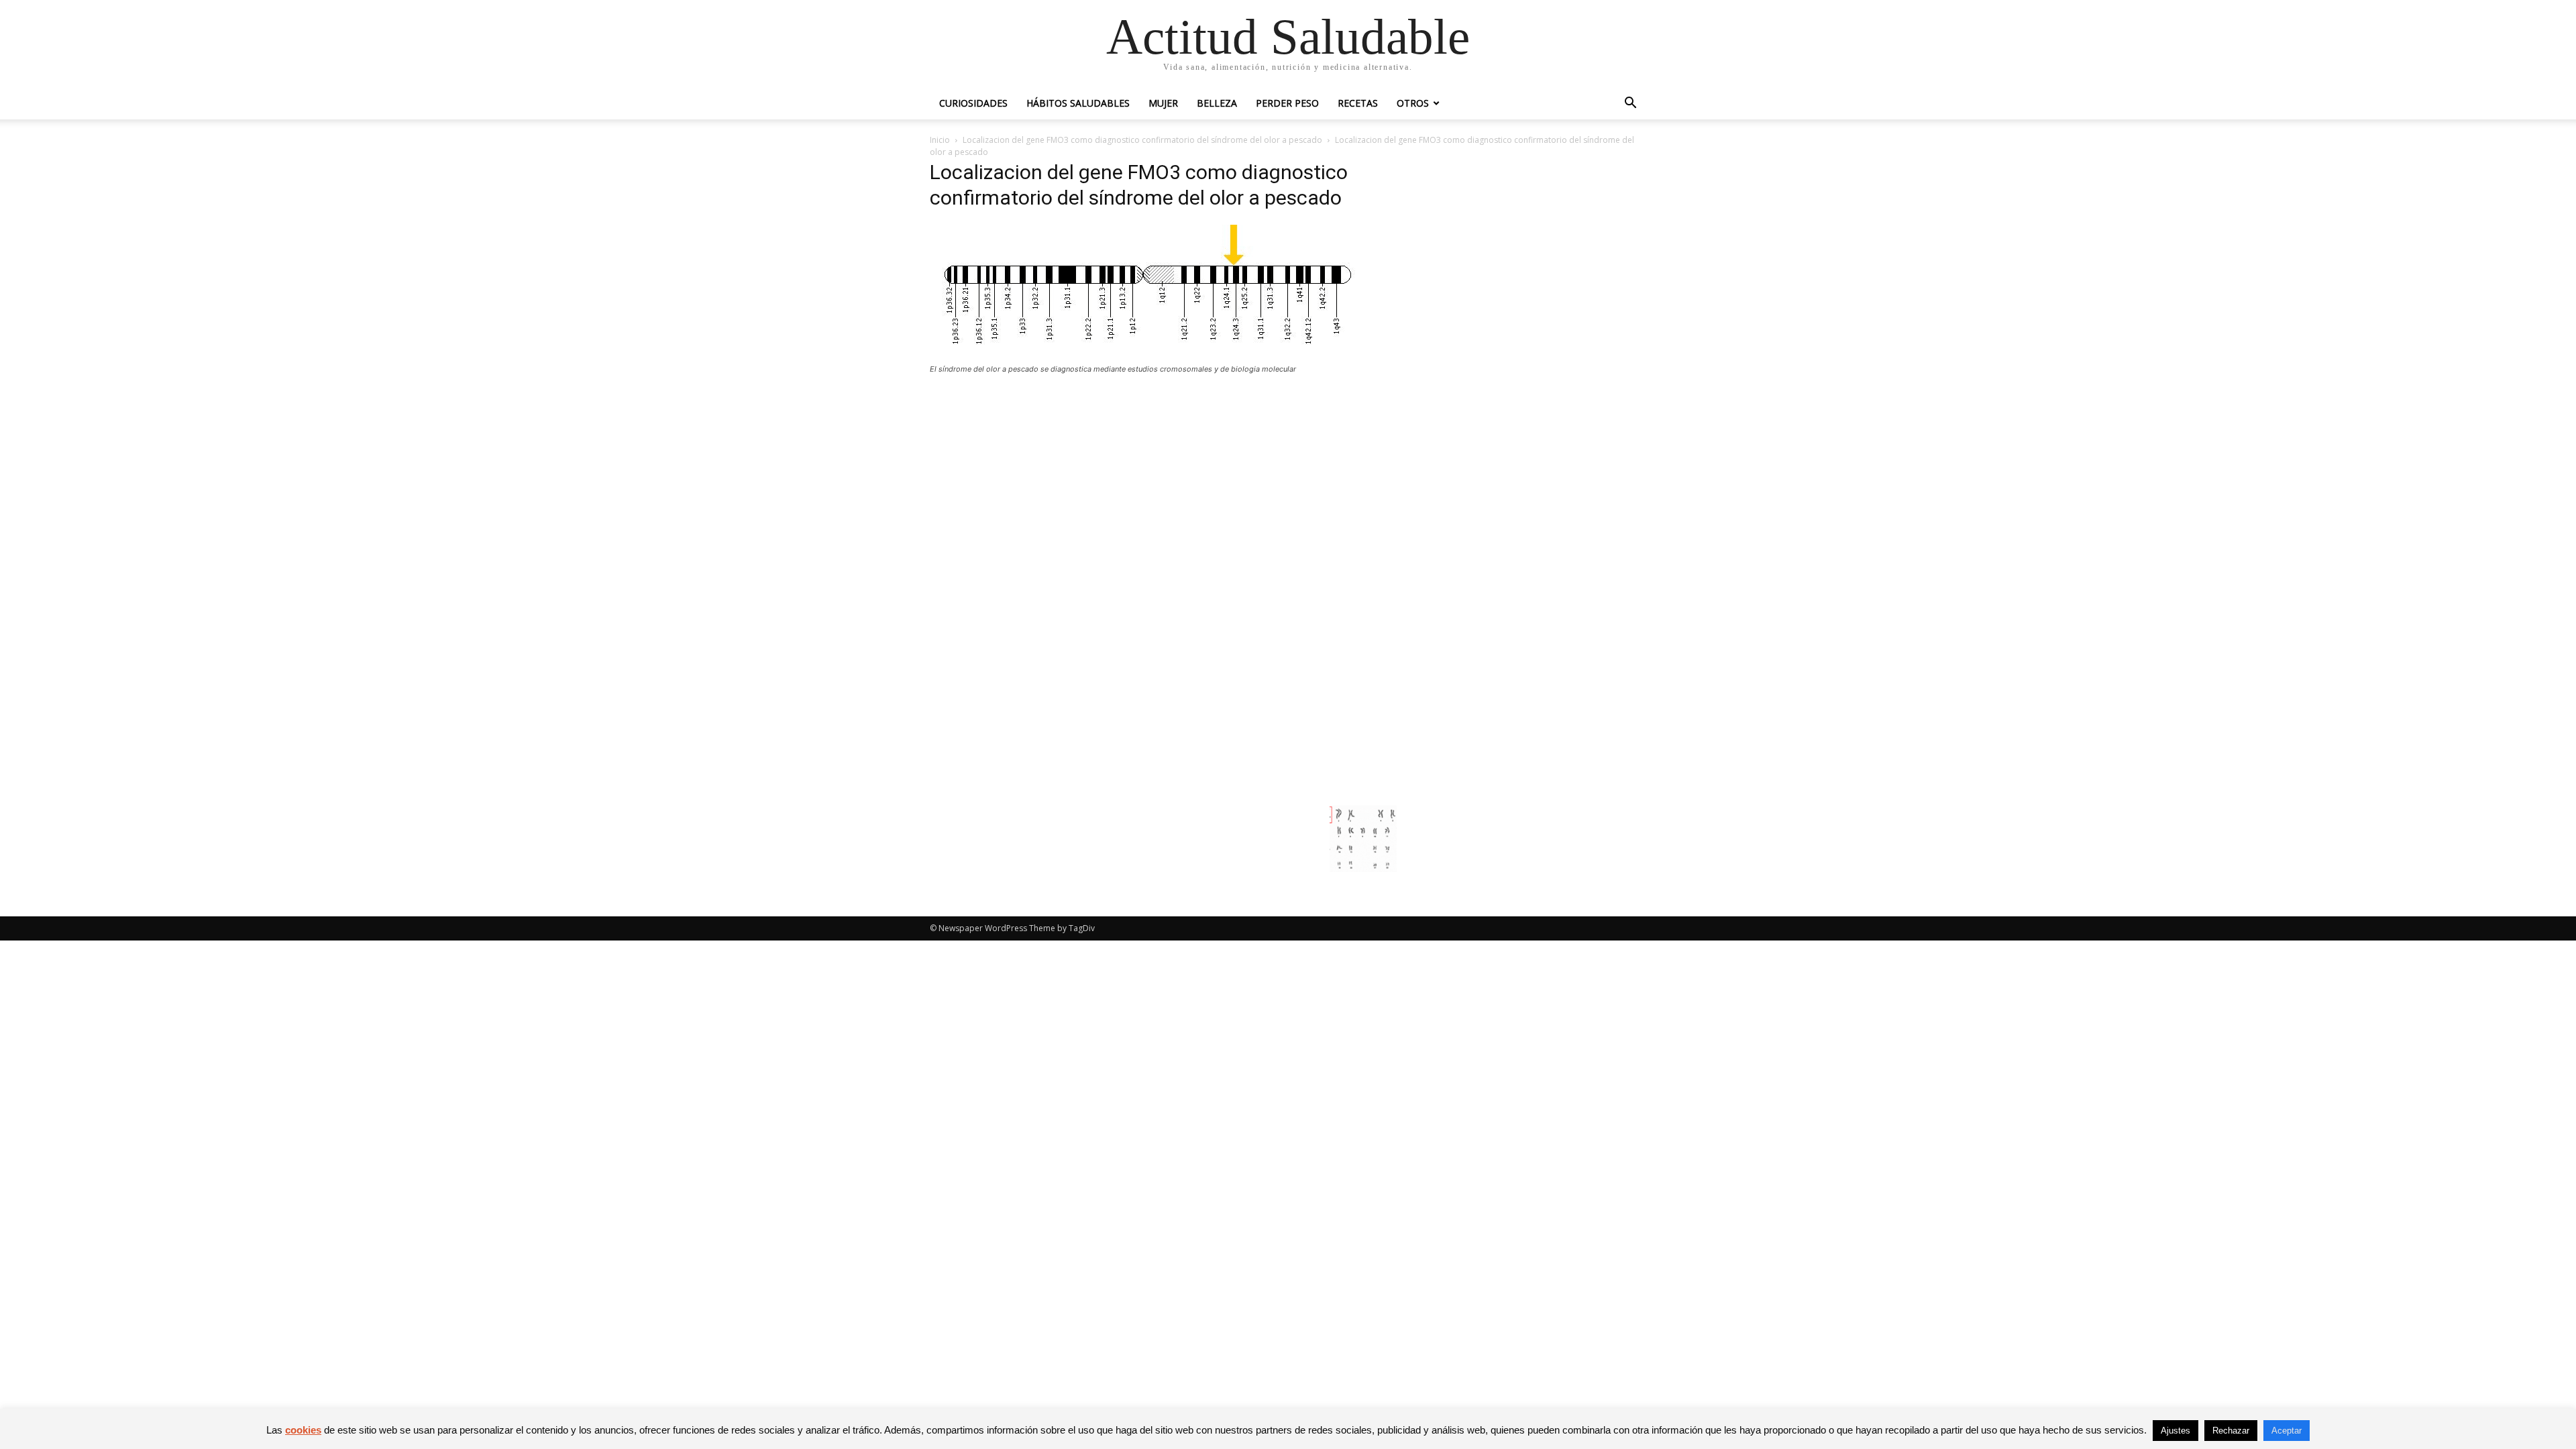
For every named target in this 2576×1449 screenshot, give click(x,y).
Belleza (1217, 103)
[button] (1630, 104)
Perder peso (1287, 103)
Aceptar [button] (2287, 1431)
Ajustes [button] (2176, 1431)
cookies (303, 1430)
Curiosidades (973, 103)
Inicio (940, 140)
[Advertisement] (1163, 483)
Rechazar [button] (2231, 1431)
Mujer (1163, 103)
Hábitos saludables (1078, 103)
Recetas (1358, 103)
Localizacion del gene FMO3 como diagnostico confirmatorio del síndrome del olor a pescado (1142, 140)
